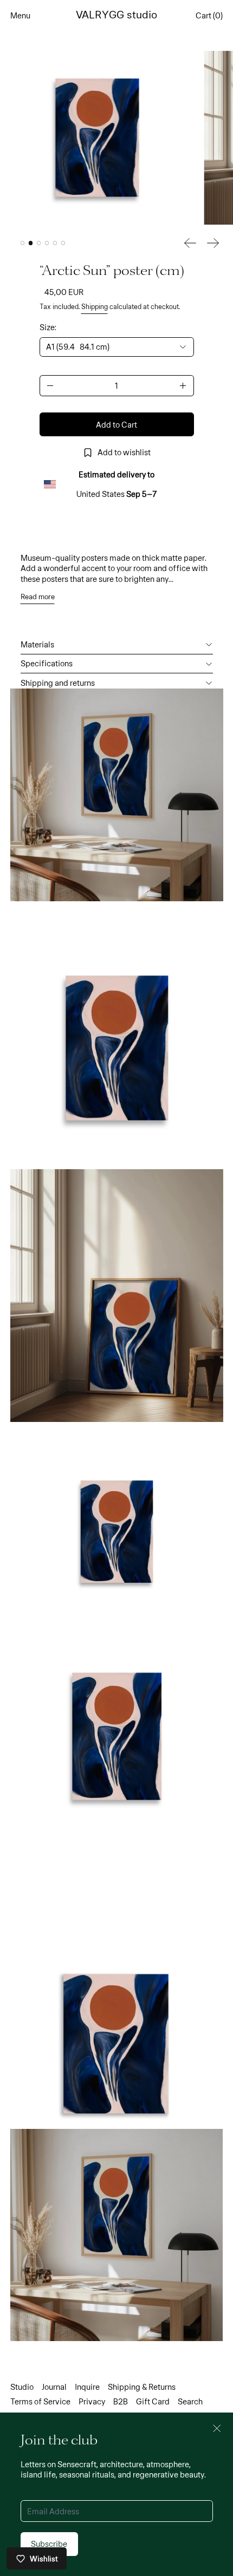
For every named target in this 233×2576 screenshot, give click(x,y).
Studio (22, 2387)
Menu (20, 15)
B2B (121, 2401)
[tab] (23, 243)
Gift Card (153, 2401)
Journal (54, 2387)
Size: (48, 327)
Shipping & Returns (142, 2387)
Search (190, 2401)
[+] (183, 386)
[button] (97, 138)
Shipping (95, 306)
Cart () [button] (209, 15)
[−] (50, 386)
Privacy (92, 2401)
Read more (38, 597)
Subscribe (49, 2544)
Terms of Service (40, 2401)
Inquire (87, 2387)
